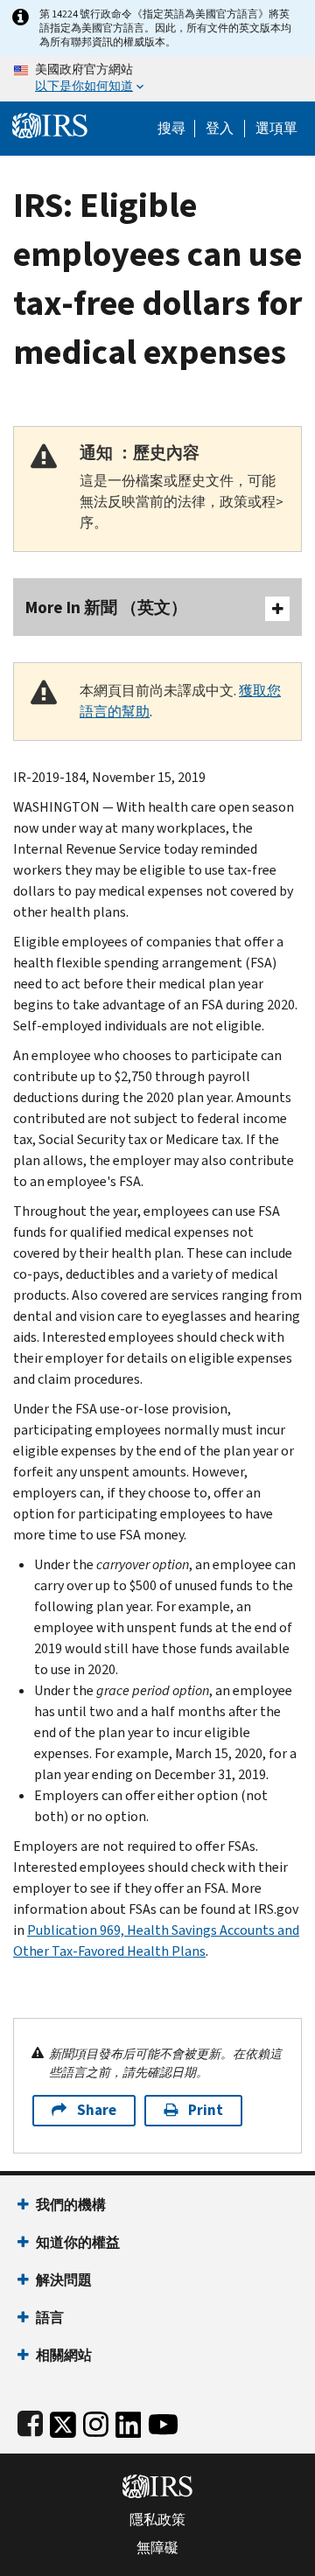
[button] (220, 129)
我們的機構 (71, 2205)
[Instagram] (96, 2421)
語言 (50, 2318)
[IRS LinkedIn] (129, 2421)
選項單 (276, 129)
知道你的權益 (78, 2242)
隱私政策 (157, 2520)
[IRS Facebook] (30, 2421)
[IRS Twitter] (63, 2421)
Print (206, 2110)
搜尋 (171, 129)
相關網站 (64, 2355)
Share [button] (97, 2110)
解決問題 (64, 2280)
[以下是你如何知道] (157, 79)
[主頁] (50, 124)
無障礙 (157, 2548)
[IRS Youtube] (163, 2421)
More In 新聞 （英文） (106, 607)
